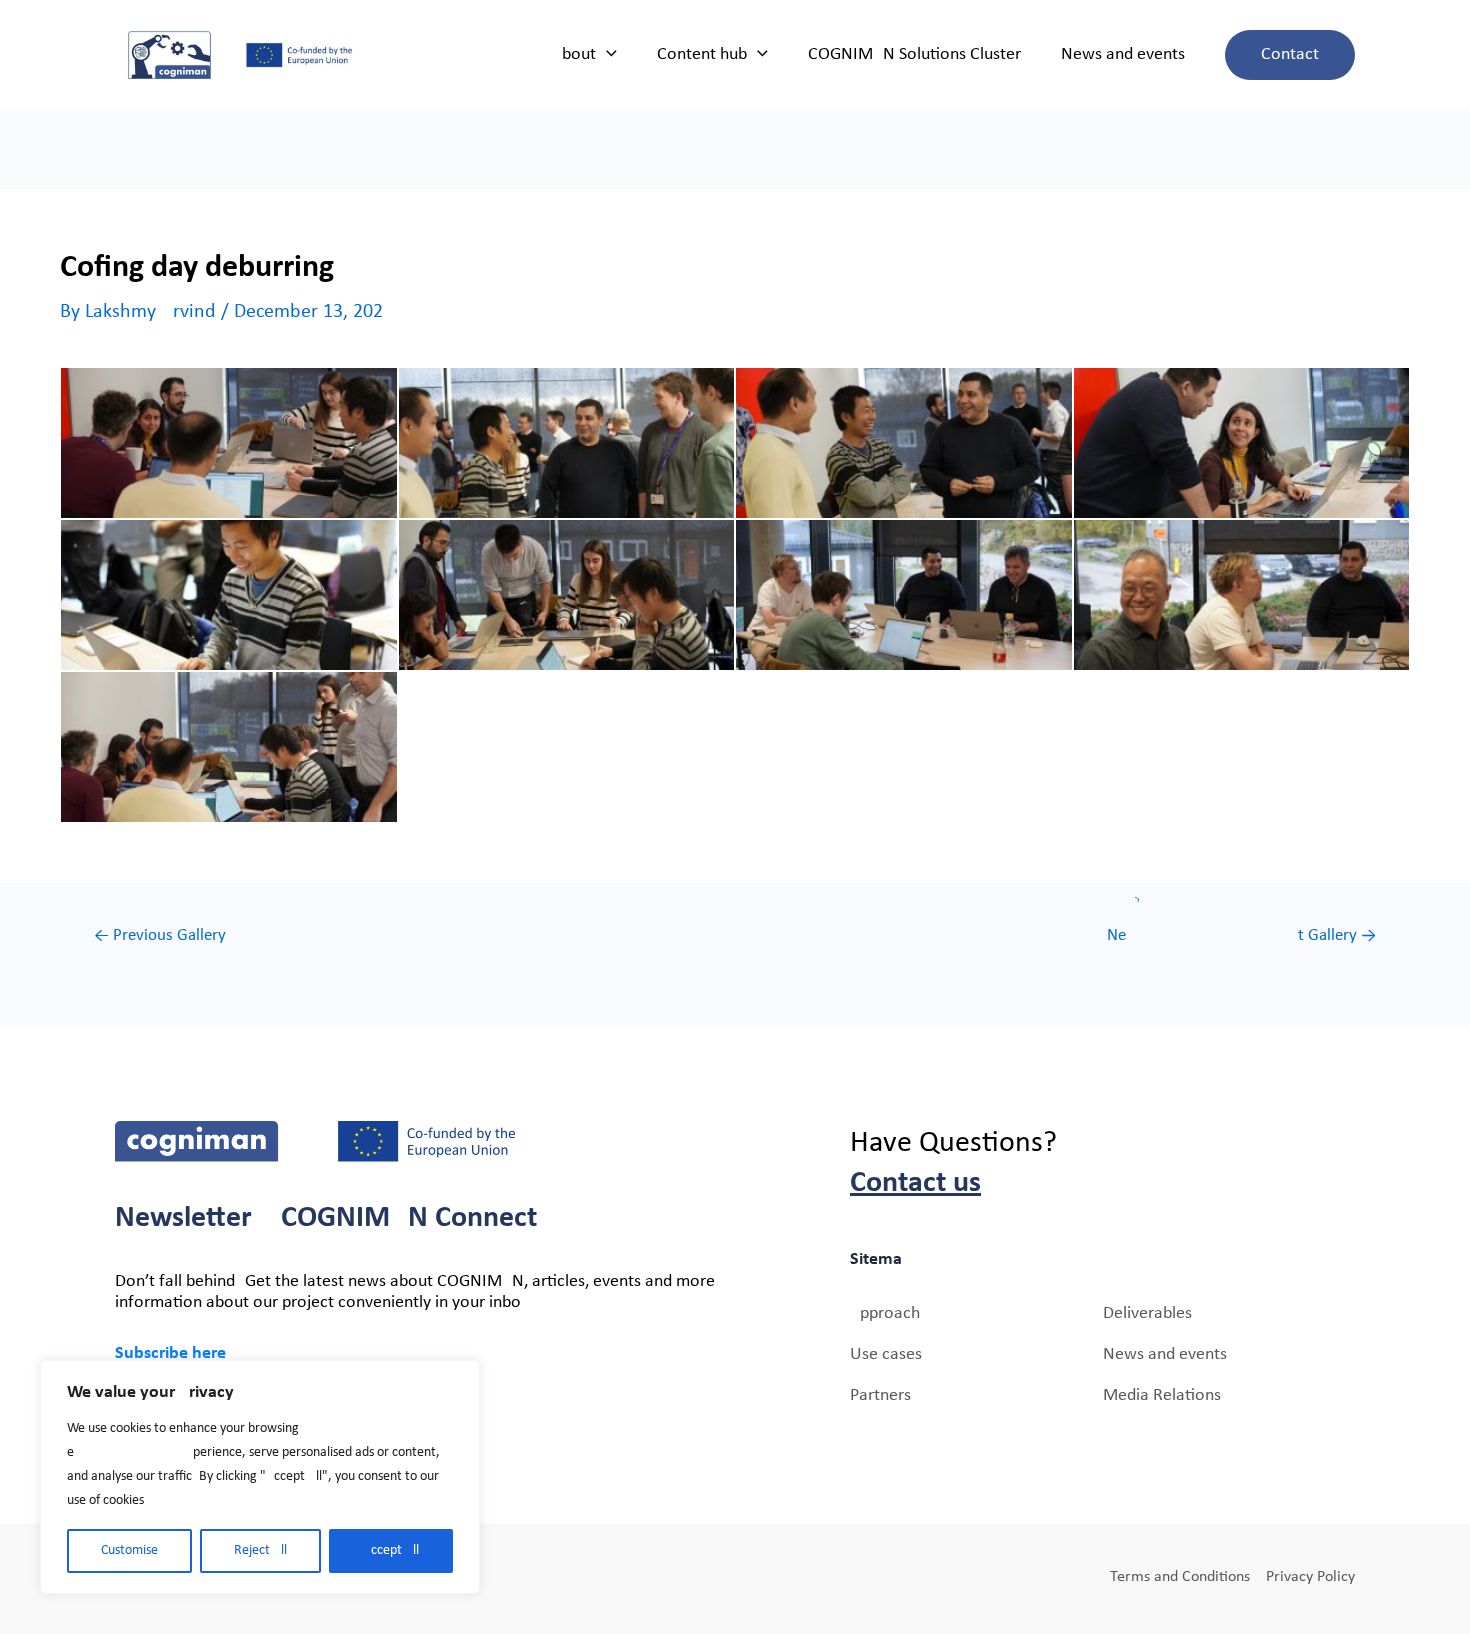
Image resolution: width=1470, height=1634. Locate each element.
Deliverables (1147, 1313)
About (574, 54)
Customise (129, 1550)
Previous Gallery (160, 935)
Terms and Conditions (1180, 1577)
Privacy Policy (1310, 1577)
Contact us (915, 1183)
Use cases (886, 1354)
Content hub (702, 54)
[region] (260, 1477)
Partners (880, 1395)
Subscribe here (170, 1353)
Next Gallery (1241, 935)
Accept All (391, 1550)
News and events (1123, 54)
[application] (606, 55)
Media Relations (1162, 1395)
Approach (885, 1313)
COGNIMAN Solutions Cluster (914, 54)
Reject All (260, 1550)
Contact (1290, 54)
